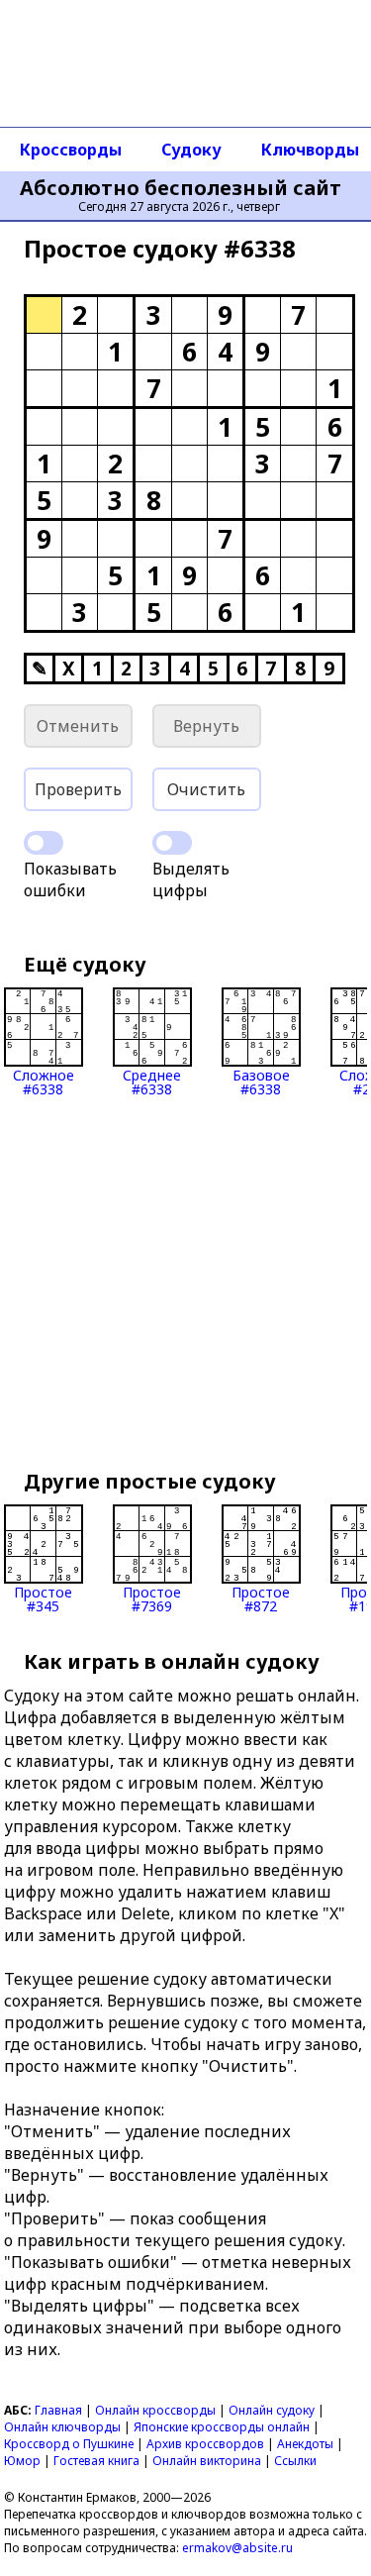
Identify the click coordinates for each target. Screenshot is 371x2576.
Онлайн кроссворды (155, 2410)
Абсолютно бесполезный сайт (181, 188)
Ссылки (295, 2461)
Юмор (22, 2461)
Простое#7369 (152, 1598)
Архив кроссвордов (205, 2444)
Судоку (191, 150)
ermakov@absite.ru (237, 2548)
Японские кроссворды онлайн (222, 2427)
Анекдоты (305, 2444)
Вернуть (206, 726)
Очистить (206, 789)
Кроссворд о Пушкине (69, 2444)
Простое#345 (43, 1598)
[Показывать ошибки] (44, 843)
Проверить (78, 789)
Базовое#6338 (261, 1081)
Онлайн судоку (272, 2410)
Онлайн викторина (207, 2461)
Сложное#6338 (44, 1081)
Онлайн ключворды (62, 2427)
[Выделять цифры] (172, 843)
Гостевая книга (96, 2461)
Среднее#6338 (152, 1081)
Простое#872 (261, 1598)
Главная (58, 2410)
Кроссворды (71, 150)
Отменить (78, 726)
